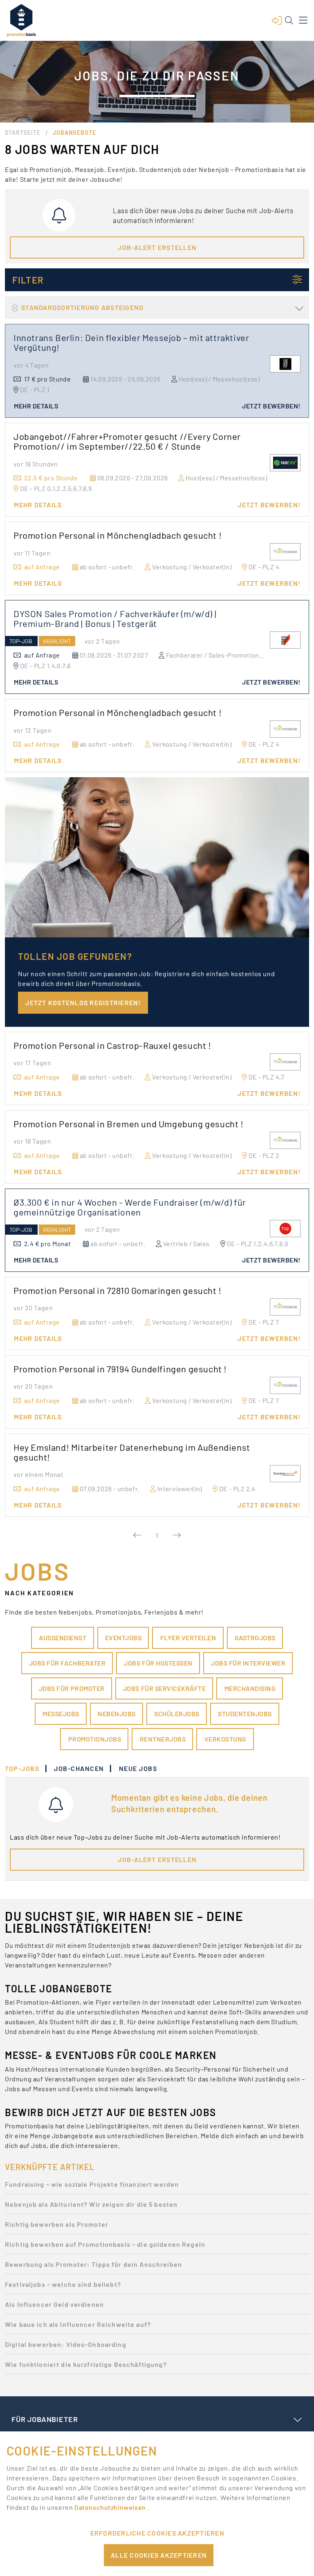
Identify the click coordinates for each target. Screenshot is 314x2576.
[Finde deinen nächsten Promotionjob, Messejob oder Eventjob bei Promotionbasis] (21, 20)
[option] (157, 2187)
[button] (277, 20)
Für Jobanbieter (45, 2419)
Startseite (23, 133)
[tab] (26, 1769)
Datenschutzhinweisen (111, 2507)
